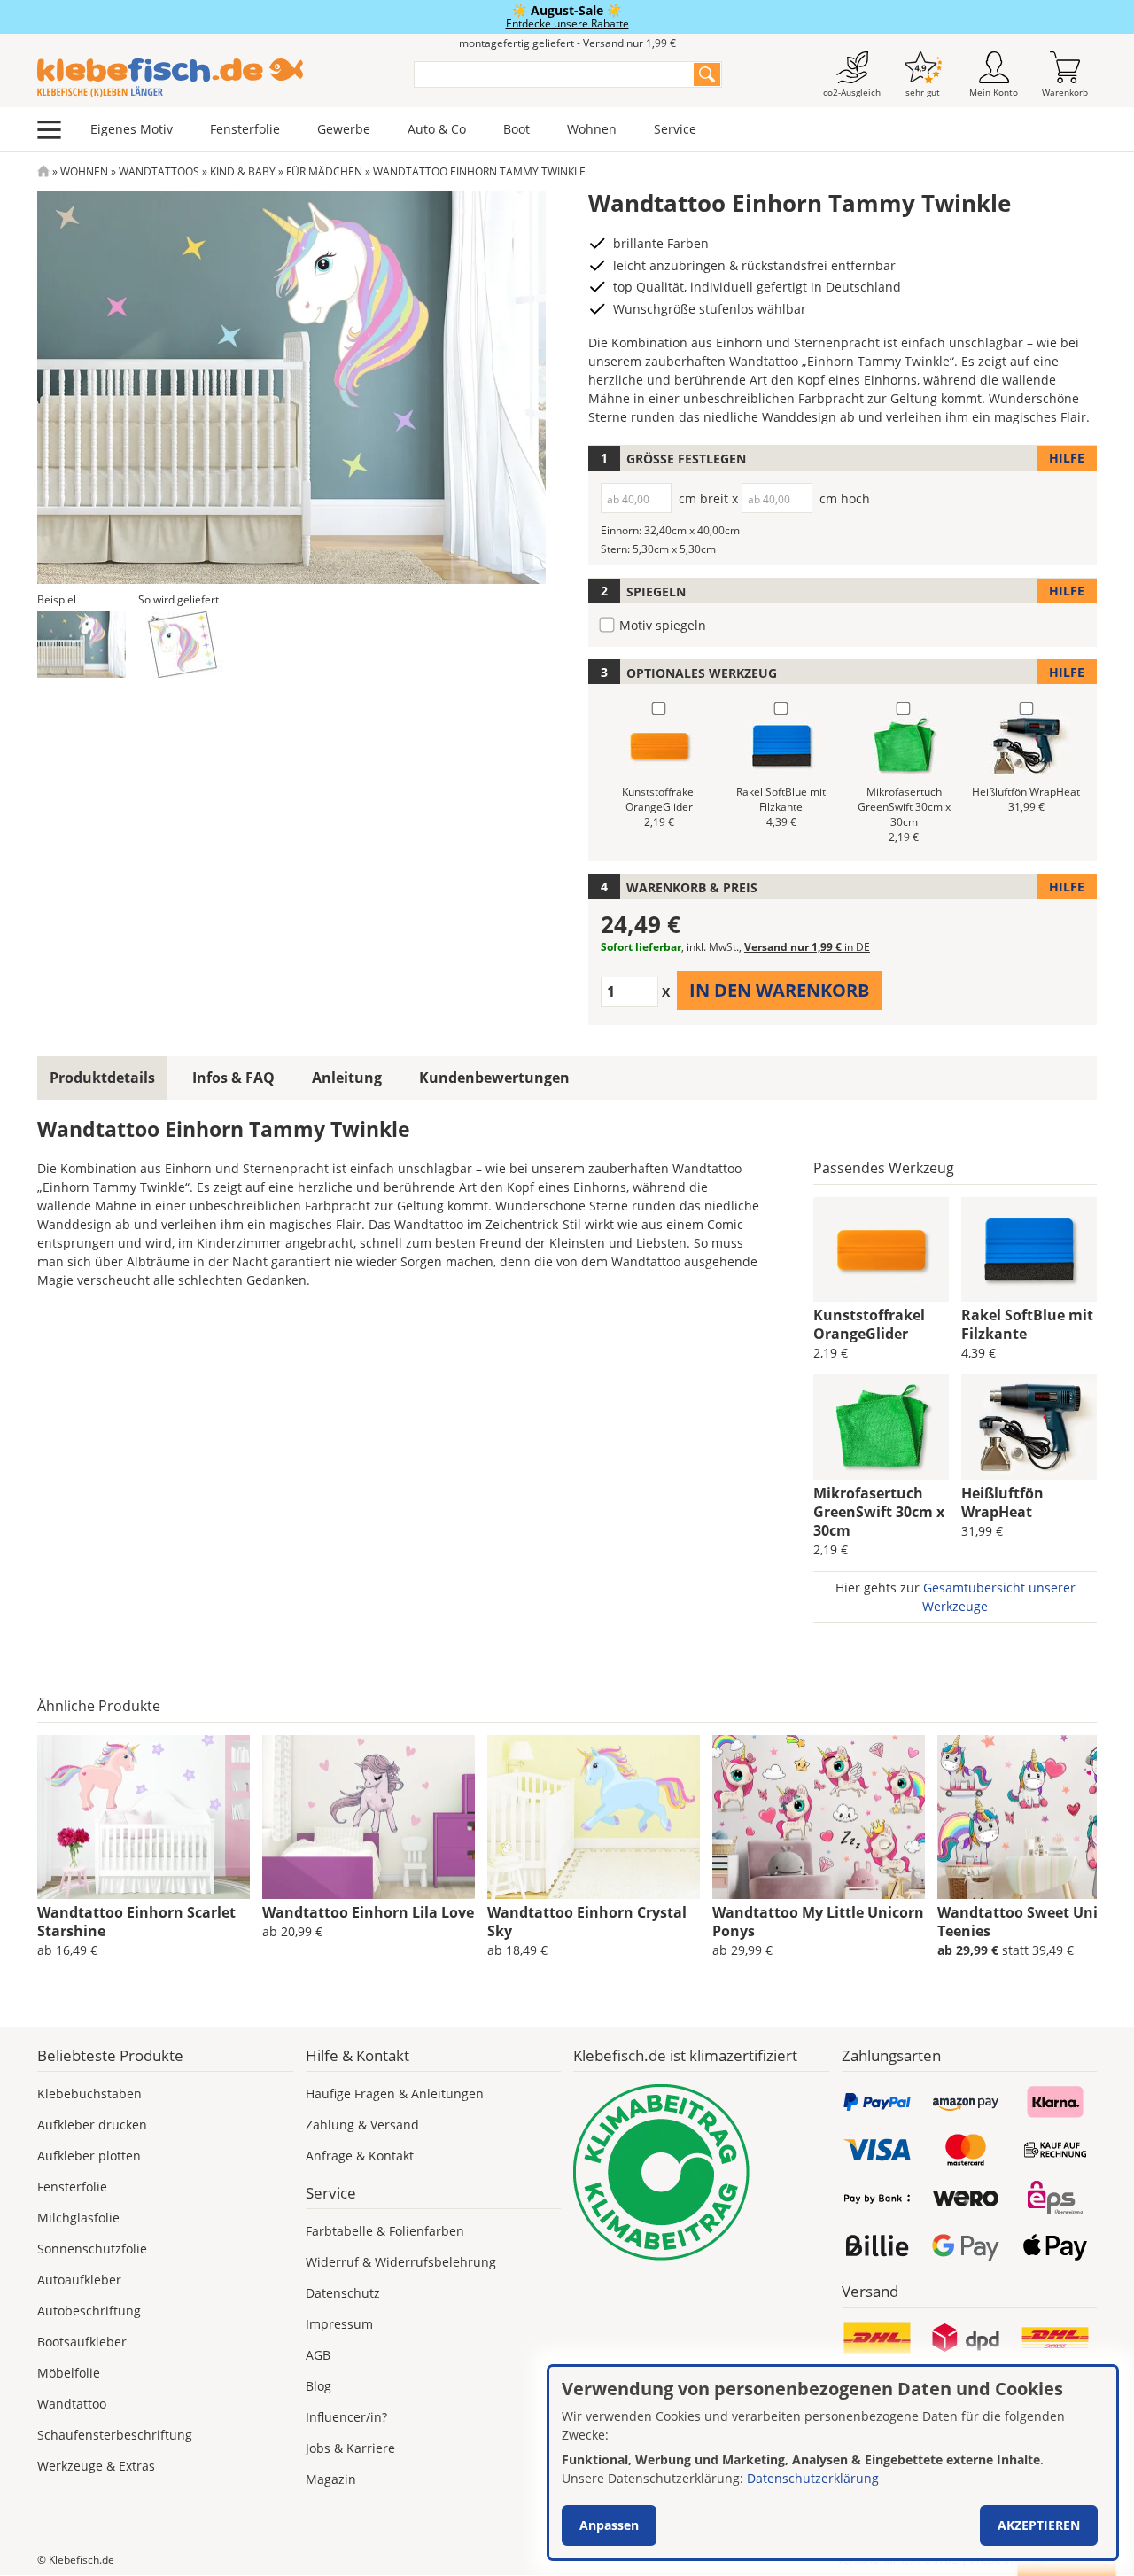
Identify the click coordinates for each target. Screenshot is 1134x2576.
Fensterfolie (245, 129)
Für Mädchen (324, 171)
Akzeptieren (1039, 2525)
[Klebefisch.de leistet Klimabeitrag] (701, 2172)
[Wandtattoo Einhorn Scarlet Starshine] (144, 1817)
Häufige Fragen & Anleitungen (395, 2093)
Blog (318, 2386)
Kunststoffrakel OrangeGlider (869, 1324)
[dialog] (833, 2463)
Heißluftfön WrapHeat (1002, 1502)
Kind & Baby (243, 171)
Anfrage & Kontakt (360, 2156)
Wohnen (592, 129)
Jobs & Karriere (350, 2448)
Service (675, 129)
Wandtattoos (159, 171)
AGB (318, 2355)
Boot (517, 129)
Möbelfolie (69, 2373)
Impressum (339, 2324)
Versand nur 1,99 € (807, 947)
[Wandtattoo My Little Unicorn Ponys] (819, 1817)
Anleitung (347, 1078)
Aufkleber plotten (89, 2156)
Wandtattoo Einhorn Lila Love (368, 1912)
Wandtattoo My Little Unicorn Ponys (818, 1922)
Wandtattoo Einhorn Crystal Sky (587, 1922)
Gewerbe (344, 129)
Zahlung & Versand (362, 2125)
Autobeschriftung (89, 2311)
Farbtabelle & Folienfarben (385, 2231)
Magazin (331, 2479)
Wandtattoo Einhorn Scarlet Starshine (136, 1922)
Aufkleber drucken (92, 2125)
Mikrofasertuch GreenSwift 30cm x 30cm (879, 1512)
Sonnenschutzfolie (92, 2249)
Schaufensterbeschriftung (115, 2435)
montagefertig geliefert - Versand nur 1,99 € (567, 43)
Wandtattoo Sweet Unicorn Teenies (1033, 1922)
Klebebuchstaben (89, 2093)
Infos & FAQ (233, 1078)
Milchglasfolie (78, 2218)
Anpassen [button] (609, 2525)
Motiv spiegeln (663, 625)
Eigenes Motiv (132, 129)
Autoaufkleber (79, 2280)
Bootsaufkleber (82, 2342)
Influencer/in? (346, 2417)
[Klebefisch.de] (214, 78)
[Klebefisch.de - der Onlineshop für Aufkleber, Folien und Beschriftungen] (43, 171)
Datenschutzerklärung (813, 2478)
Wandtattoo (72, 2404)
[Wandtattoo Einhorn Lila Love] (369, 1817)
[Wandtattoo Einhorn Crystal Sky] (594, 1817)
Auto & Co (437, 129)
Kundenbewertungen (494, 1078)
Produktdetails (102, 1078)
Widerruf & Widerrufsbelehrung (401, 2262)
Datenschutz (343, 2293)
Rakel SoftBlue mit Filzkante (1027, 1324)
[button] (82, 645)
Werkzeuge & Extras (96, 2466)
